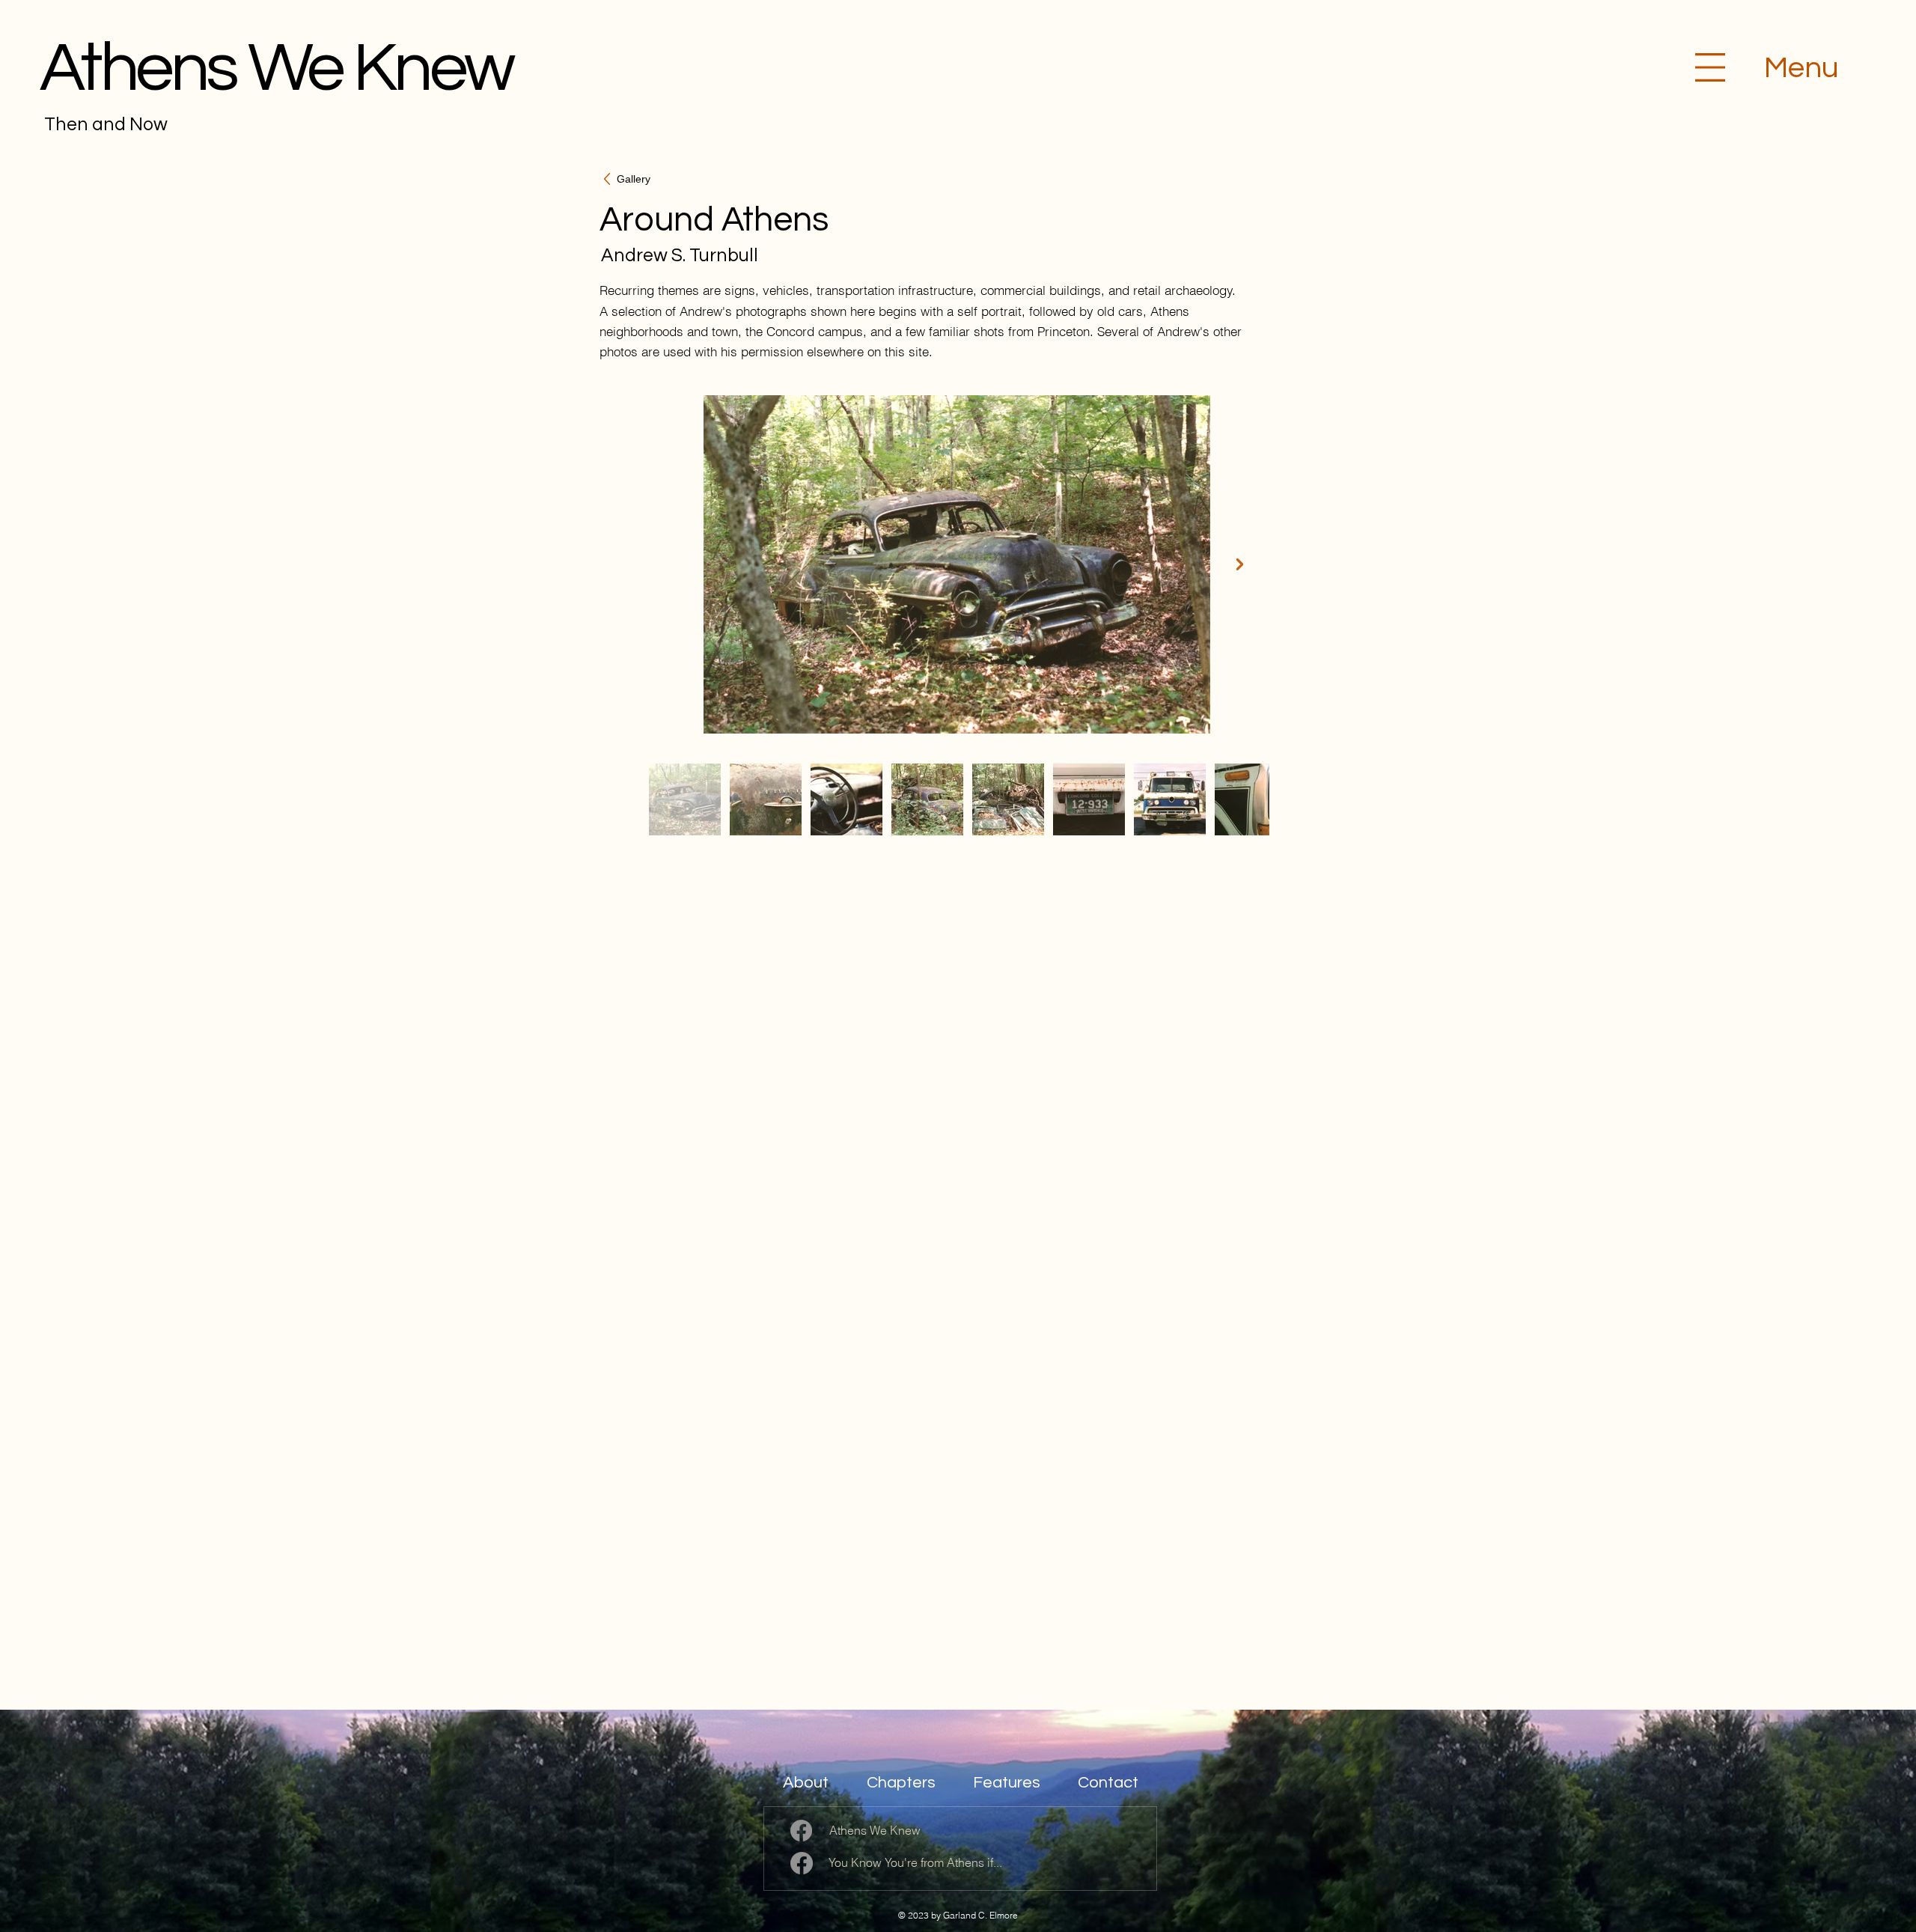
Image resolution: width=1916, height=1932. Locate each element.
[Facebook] (801, 1831)
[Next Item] (1240, 565)
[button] (1710, 67)
